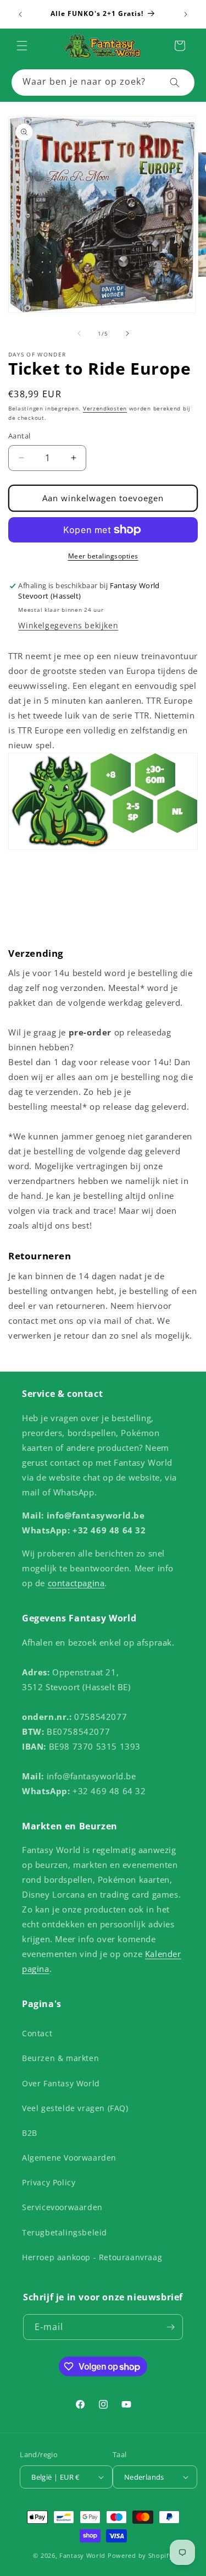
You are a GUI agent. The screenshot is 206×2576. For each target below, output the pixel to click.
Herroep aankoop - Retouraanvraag (92, 2257)
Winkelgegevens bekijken (68, 625)
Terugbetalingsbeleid (65, 2232)
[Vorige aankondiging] (20, 14)
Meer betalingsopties (103, 556)
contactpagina (76, 1583)
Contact (37, 2033)
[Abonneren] (170, 2327)
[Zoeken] (175, 83)
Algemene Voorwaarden (69, 2158)
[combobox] (103, 83)
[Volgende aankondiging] (186, 14)
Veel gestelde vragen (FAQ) (75, 2108)
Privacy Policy (49, 2182)
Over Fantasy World (61, 2083)
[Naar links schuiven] (79, 333)
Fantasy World (82, 2555)
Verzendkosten (105, 408)
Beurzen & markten (60, 2058)
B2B (30, 2133)
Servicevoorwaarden (62, 2207)
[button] (22, 46)
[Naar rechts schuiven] (127, 333)
